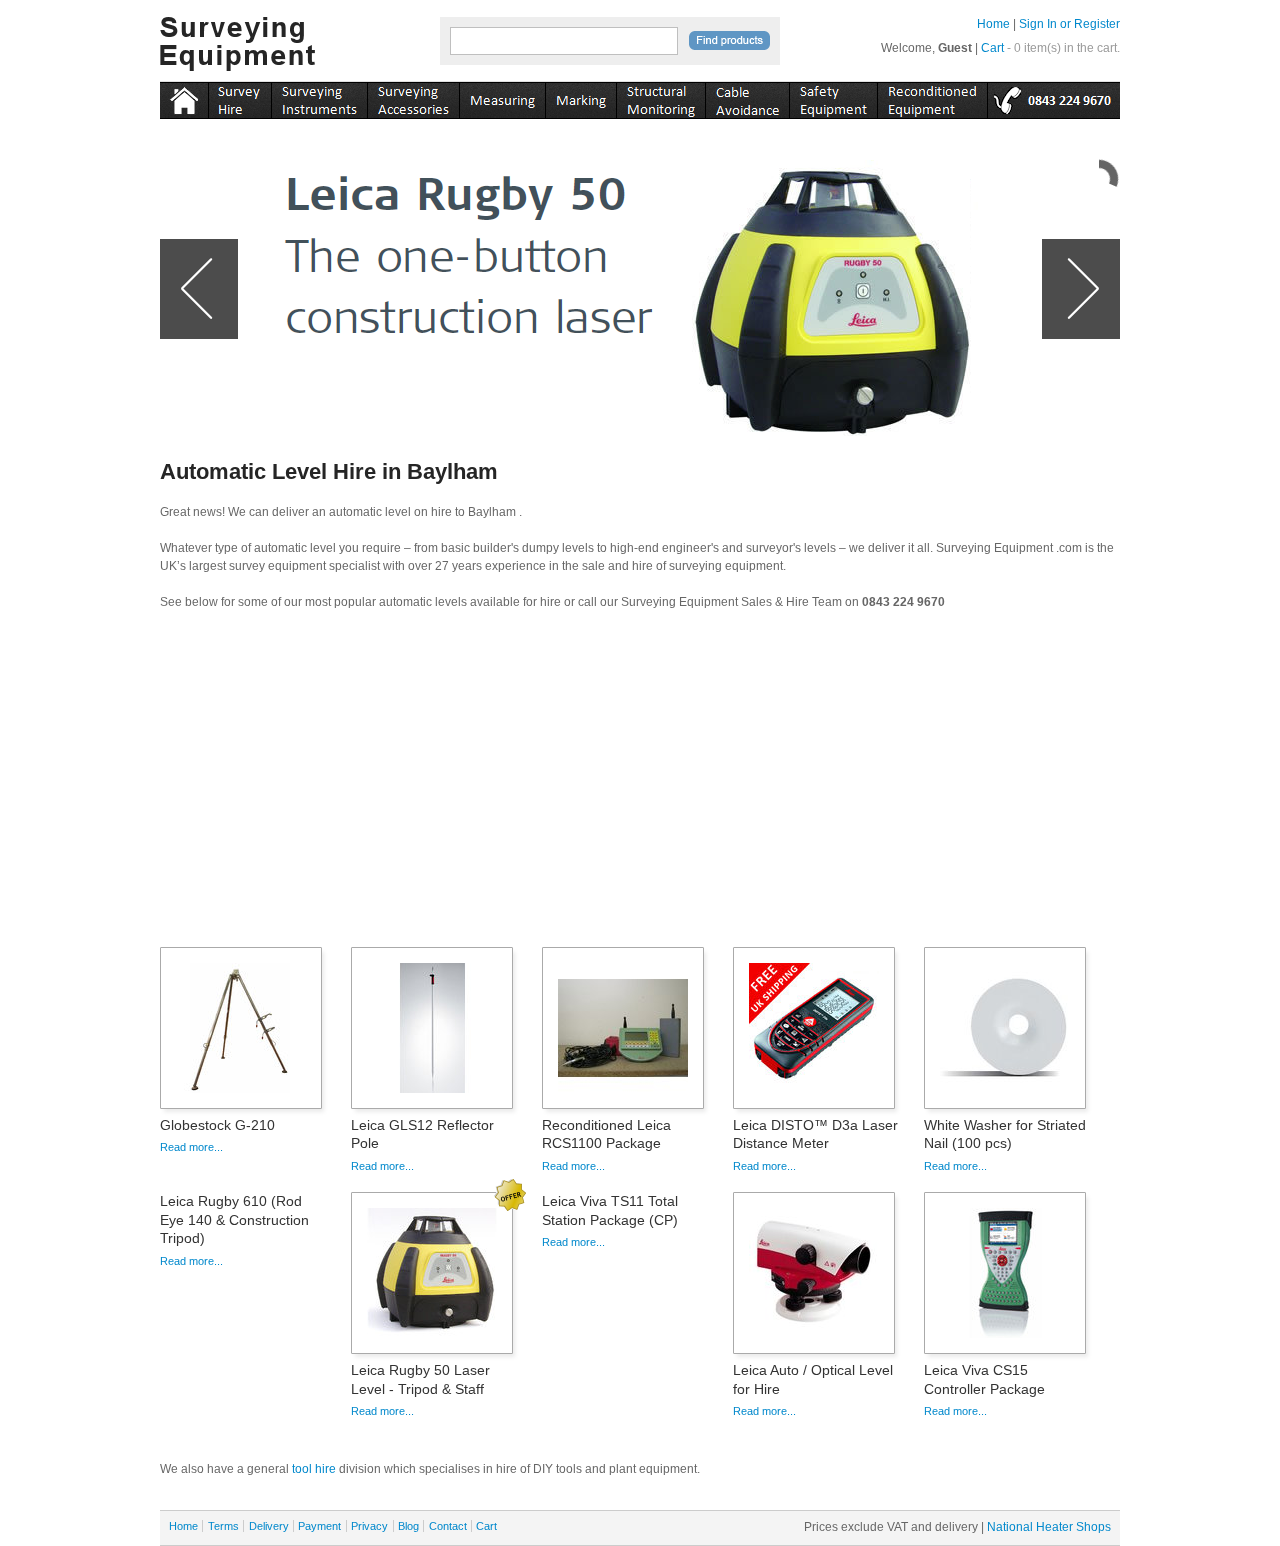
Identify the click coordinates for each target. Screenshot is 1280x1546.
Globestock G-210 (217, 1125)
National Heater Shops (1049, 1527)
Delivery (269, 1526)
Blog (408, 1526)
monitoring (660, 97)
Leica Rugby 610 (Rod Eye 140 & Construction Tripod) (234, 1219)
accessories (413, 97)
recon (932, 97)
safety (833, 97)
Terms (223, 1526)
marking (580, 97)
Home (993, 24)
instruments (239, 97)
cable (747, 97)
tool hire (314, 1469)
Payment (319, 1526)
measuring (502, 97)
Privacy (369, 1526)
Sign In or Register (1069, 24)
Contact (448, 1526)
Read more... (191, 1147)
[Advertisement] (640, 785)
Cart (992, 48)
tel (1053, 97)
